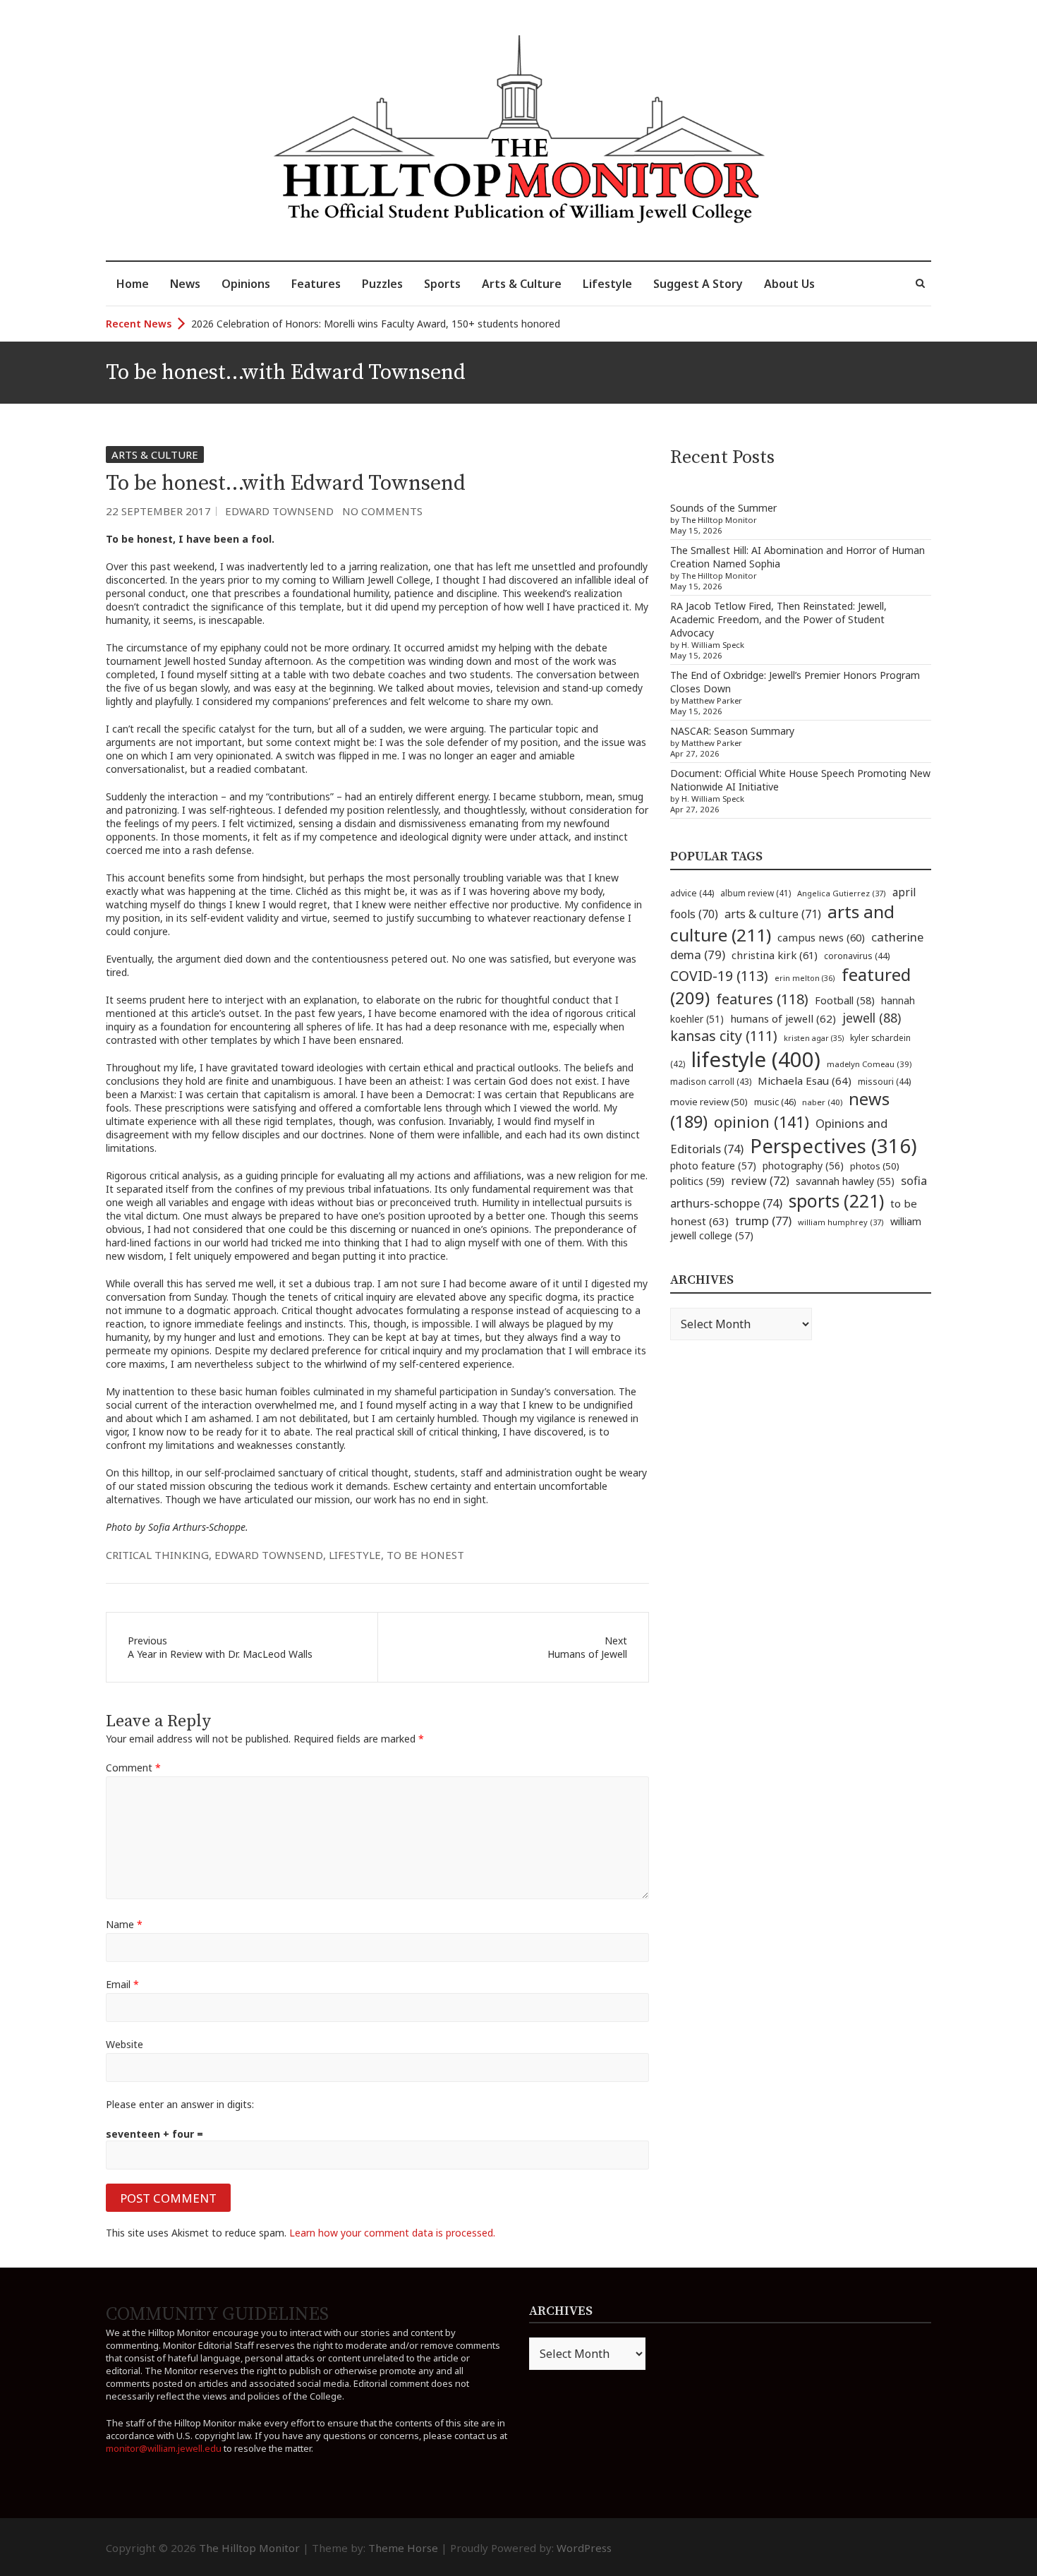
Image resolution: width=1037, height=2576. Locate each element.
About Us (789, 284)
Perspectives (833, 1146)
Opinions (246, 284)
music (775, 1102)
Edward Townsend (279, 511)
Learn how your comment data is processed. (392, 2233)
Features (316, 284)
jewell (872, 1018)
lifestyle (355, 1555)
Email (122, 1984)
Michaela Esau (805, 1081)
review (760, 1181)
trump (763, 1221)
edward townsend (269, 1555)
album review (756, 893)
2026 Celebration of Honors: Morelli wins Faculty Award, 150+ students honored (376, 324)
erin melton (805, 978)
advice (692, 893)
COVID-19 (719, 976)
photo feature (713, 1166)
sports (836, 1200)
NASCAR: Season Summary (732, 731)
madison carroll (711, 1082)
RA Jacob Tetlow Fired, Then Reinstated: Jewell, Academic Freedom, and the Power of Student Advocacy (778, 619)
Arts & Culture (522, 284)
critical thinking (157, 1555)
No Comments (382, 511)
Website (125, 2044)
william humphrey (841, 1222)
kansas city (724, 1036)
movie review (709, 1102)
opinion (762, 1122)
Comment (133, 1768)
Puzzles (382, 284)
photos (875, 1166)
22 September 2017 (158, 511)
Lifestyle (607, 284)
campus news (821, 937)
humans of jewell (783, 1018)
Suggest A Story (698, 284)
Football (845, 1000)
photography (803, 1166)
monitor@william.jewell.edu (164, 2448)
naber (822, 1102)
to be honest (425, 1555)
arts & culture (773, 914)
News (185, 284)
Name (124, 1924)
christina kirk (775, 955)
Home (133, 284)
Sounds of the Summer (723, 508)
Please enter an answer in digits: (180, 2104)
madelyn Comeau (869, 1064)
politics (697, 1181)
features (762, 999)
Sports (442, 284)
